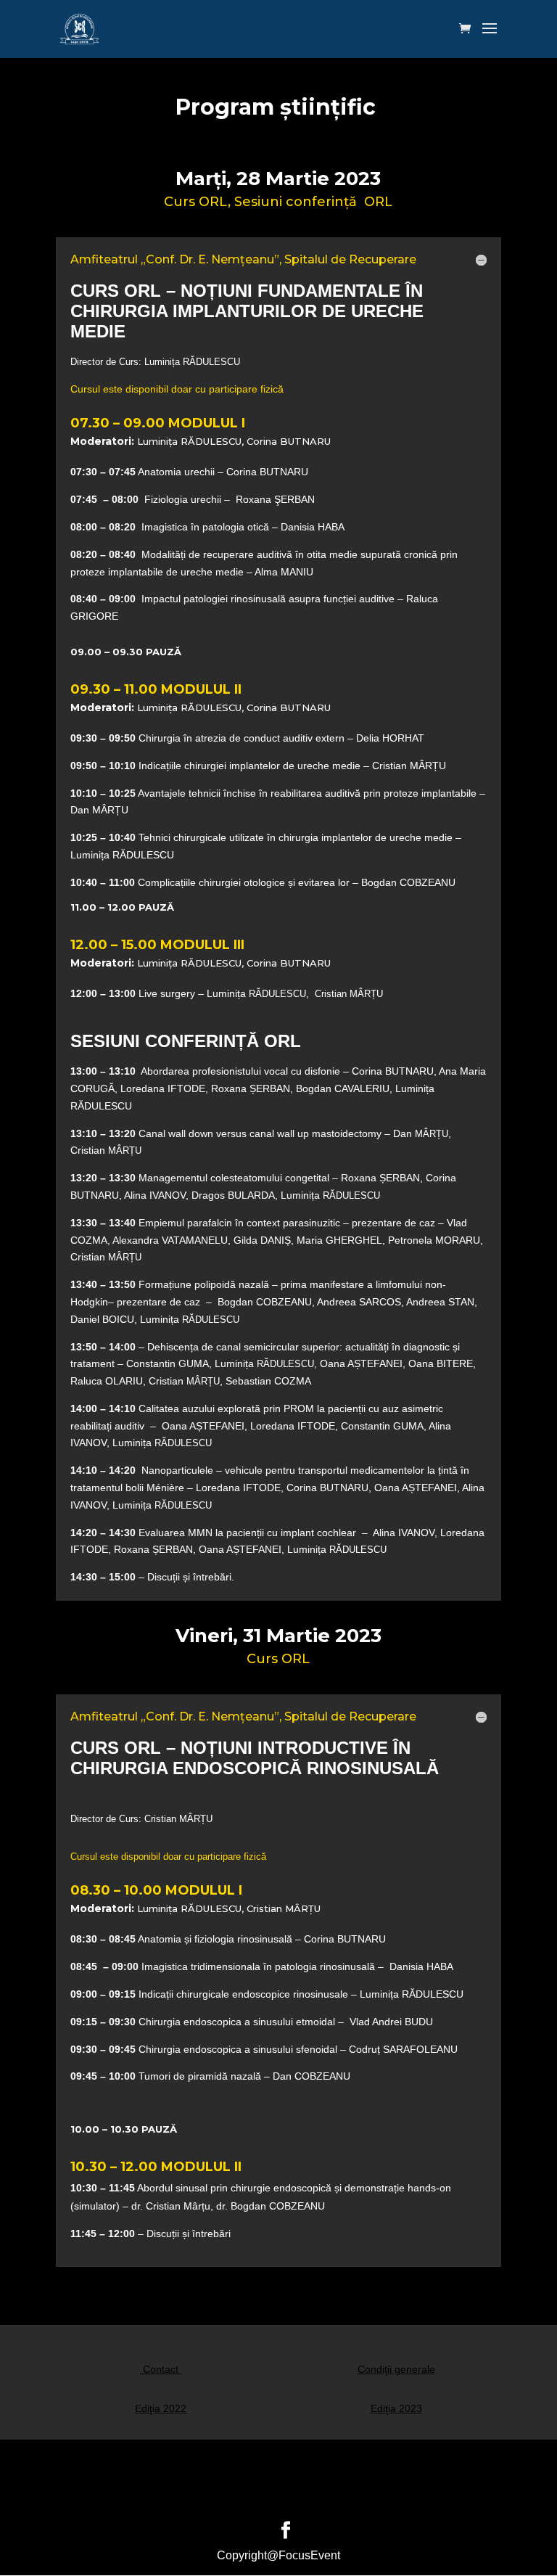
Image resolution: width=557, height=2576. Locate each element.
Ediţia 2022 (161, 2408)
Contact (161, 2369)
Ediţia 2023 (396, 2408)
